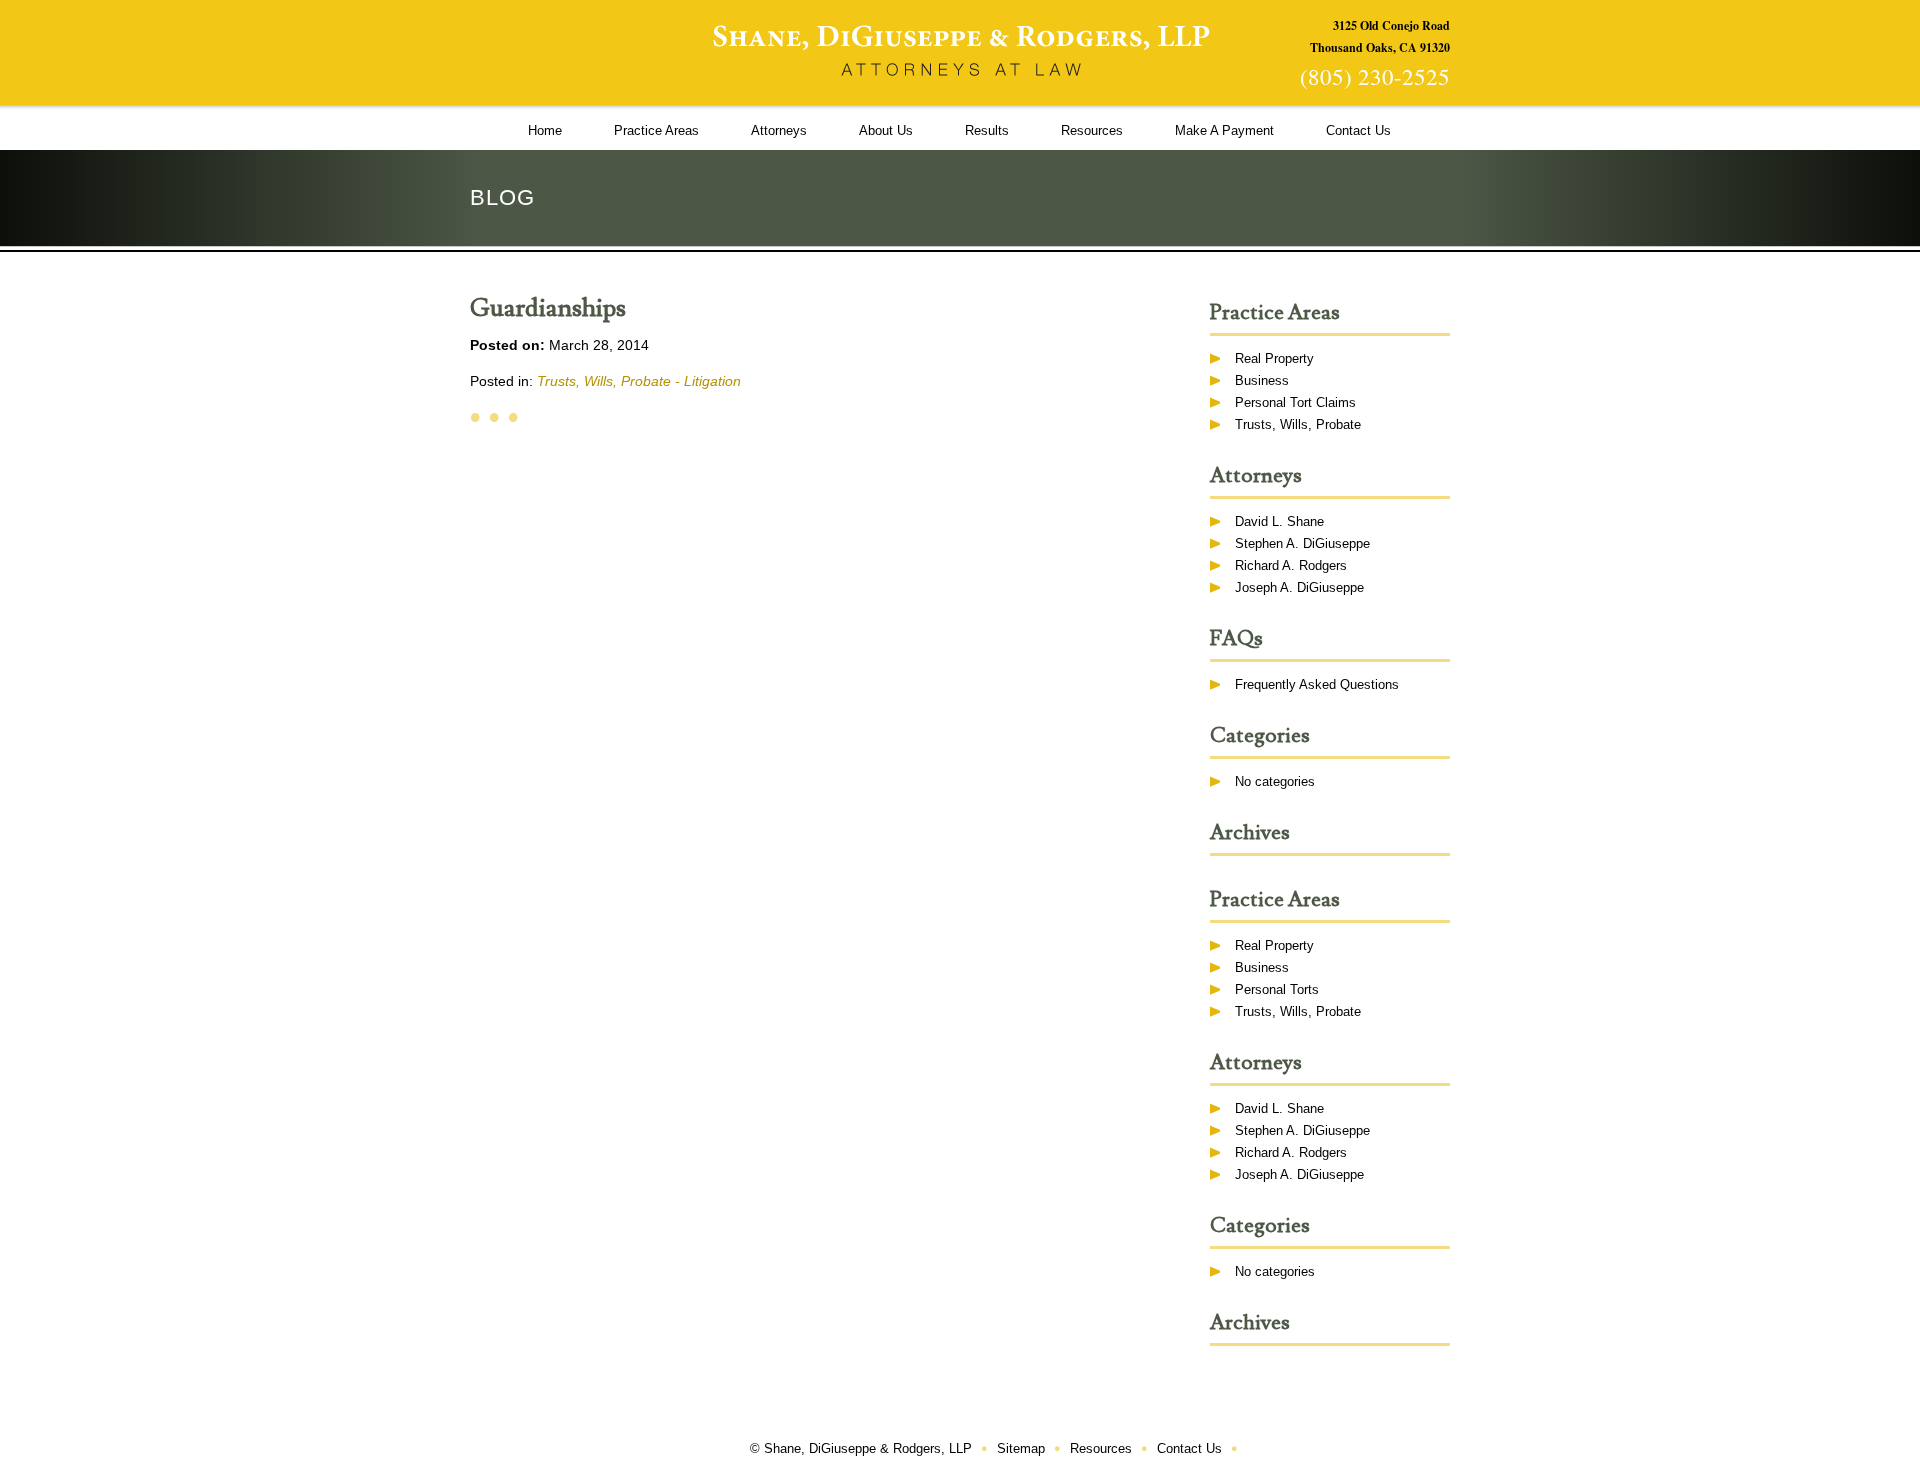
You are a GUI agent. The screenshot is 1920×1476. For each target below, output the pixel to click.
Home (545, 130)
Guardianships (548, 308)
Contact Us (1358, 130)
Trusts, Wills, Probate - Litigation (639, 381)
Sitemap (1021, 1448)
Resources (1092, 130)
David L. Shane (1279, 521)
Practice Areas (656, 130)
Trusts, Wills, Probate (1298, 424)
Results (987, 130)
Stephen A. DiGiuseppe (1302, 543)
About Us (886, 130)
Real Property (1274, 358)
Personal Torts (1277, 989)
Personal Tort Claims (1295, 402)
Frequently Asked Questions (1317, 684)
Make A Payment (1224, 130)
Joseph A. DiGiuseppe (1299, 587)
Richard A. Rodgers (1291, 565)
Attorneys (779, 130)
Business (1262, 380)
